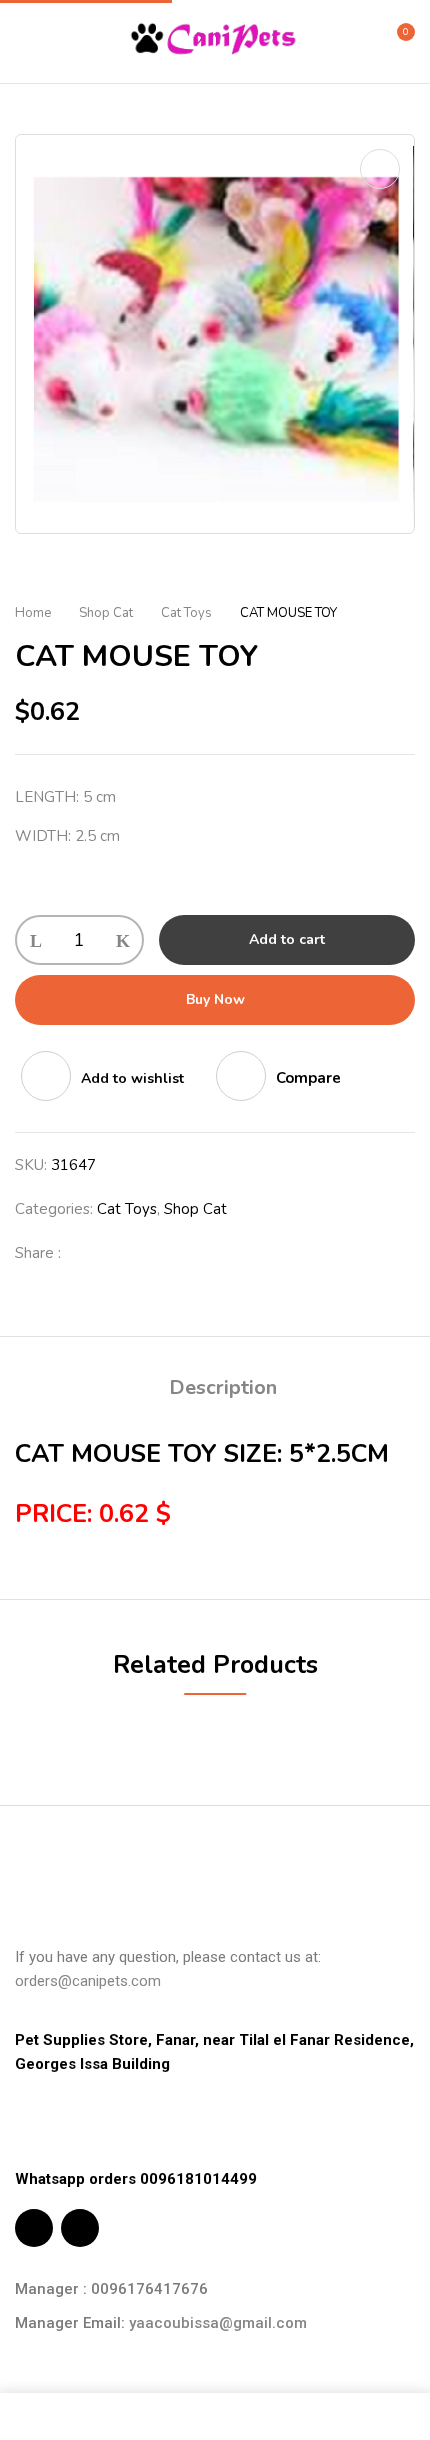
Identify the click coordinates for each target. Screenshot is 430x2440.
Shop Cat (106, 613)
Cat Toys (186, 613)
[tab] (222, 1388)
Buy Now (215, 999)
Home (33, 613)
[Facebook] (87, 1253)
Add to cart (287, 939)
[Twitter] (119, 1253)
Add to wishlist (132, 1078)
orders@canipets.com (88, 1981)
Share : (38, 1253)
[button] (397, 40)
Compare (308, 1078)
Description (223, 1387)
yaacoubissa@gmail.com (218, 2323)
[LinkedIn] (151, 1253)
